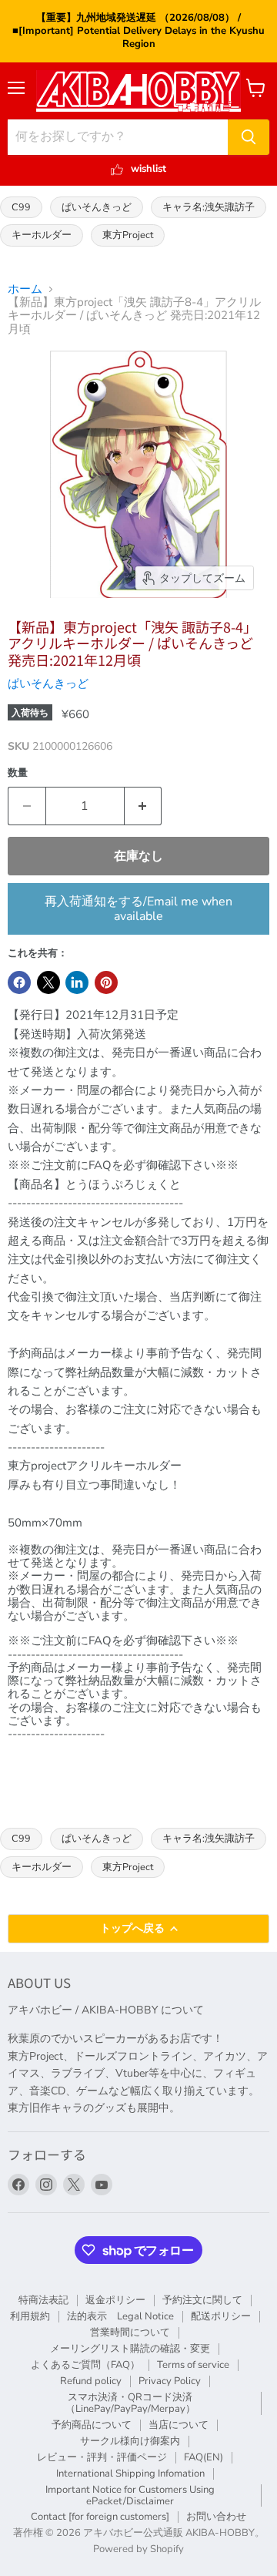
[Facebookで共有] (19, 982)
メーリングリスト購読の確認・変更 (130, 2349)
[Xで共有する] (48, 982)
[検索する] (249, 137)
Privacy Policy (170, 2381)
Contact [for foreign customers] (100, 2517)
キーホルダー (42, 235)
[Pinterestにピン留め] (106, 982)
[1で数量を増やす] (144, 806)
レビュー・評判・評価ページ (102, 2457)
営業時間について (130, 2333)
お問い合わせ (216, 2517)
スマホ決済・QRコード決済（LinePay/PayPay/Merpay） (130, 2403)
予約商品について (92, 2425)
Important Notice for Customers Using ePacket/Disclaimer (130, 2495)
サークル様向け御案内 (130, 2441)
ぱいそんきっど (97, 207)
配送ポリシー (221, 2316)
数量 (18, 773)
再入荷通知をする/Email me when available (138, 908)
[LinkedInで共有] (77, 982)
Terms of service (193, 2365)
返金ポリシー (115, 2300)
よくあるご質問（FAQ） (85, 2365)
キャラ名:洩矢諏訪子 (209, 207)
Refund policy (91, 2381)
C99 (21, 207)
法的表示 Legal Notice (120, 2316)
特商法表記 (43, 2300)
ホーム (25, 289)
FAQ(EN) (204, 2457)
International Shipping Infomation (130, 2474)
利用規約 (30, 2316)
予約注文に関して (202, 2300)
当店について (179, 2425)
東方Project (128, 235)
